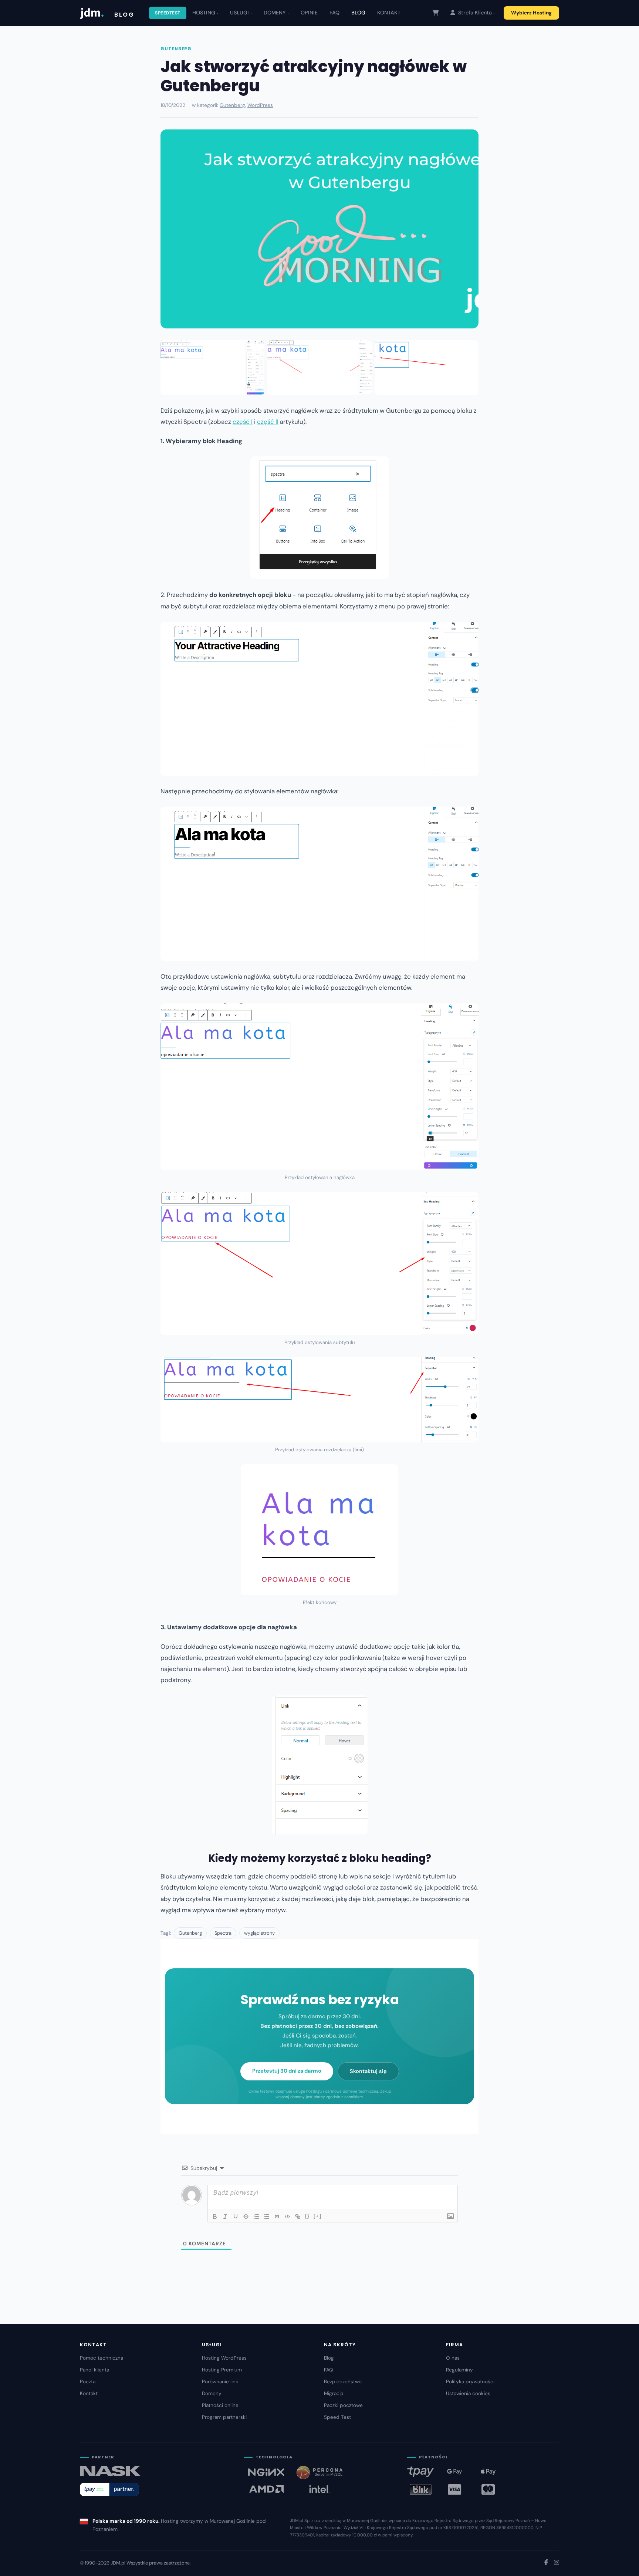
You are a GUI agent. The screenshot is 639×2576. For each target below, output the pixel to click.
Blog (329, 2358)
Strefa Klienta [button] (474, 13)
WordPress (260, 105)
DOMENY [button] (275, 13)
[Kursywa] (225, 2217)
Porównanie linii (220, 2382)
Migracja (334, 2393)
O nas (453, 2358)
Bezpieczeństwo (343, 2382)
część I (243, 422)
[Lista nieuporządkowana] (267, 2217)
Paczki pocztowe (343, 2405)
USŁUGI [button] (239, 13)
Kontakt (89, 2393)
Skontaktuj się (368, 2071)
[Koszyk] (435, 13)
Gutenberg (176, 49)
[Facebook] (546, 2563)
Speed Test (337, 2417)
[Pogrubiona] (215, 2217)
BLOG (358, 13)
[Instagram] (557, 2563)
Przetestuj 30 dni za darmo (287, 2071)
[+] (318, 2216)
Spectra (223, 1933)
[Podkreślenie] (236, 2217)
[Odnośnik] (298, 2217)
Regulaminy (459, 2370)
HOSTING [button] (204, 13)
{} (307, 2216)
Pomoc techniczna (102, 2358)
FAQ (334, 13)
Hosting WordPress (224, 2358)
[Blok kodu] (287, 2217)
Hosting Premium (222, 2370)
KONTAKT (389, 13)
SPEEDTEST (168, 13)
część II (268, 422)
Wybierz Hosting (531, 13)
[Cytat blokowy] (277, 2217)
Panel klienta (94, 2370)
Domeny (212, 2393)
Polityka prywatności (470, 2382)
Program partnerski (224, 2417)
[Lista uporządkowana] (256, 2217)
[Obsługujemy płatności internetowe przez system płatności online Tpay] (109, 2489)
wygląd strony (259, 1933)
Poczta (88, 2382)
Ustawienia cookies (468, 2393)
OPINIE (309, 13)
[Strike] (246, 2217)
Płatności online (220, 2405)
